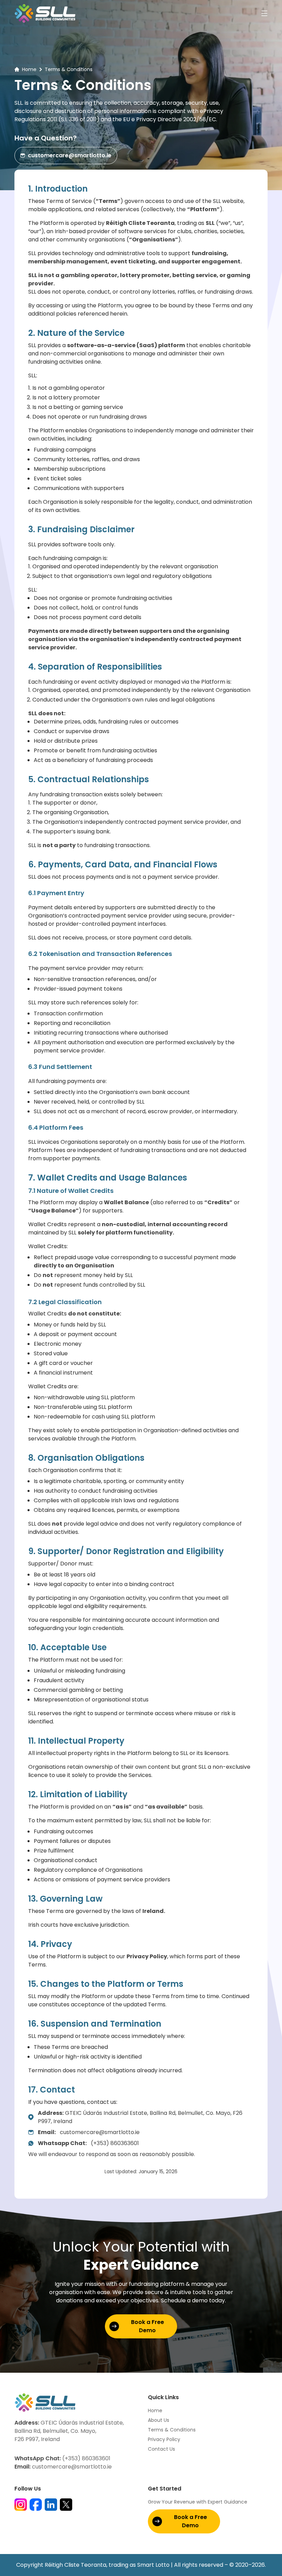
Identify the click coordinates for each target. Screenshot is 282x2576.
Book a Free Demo (148, 2326)
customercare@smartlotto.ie (70, 155)
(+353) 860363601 (88, 2143)
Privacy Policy (164, 2439)
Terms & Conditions (172, 2430)
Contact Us (161, 2449)
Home (29, 69)
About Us (159, 2420)
